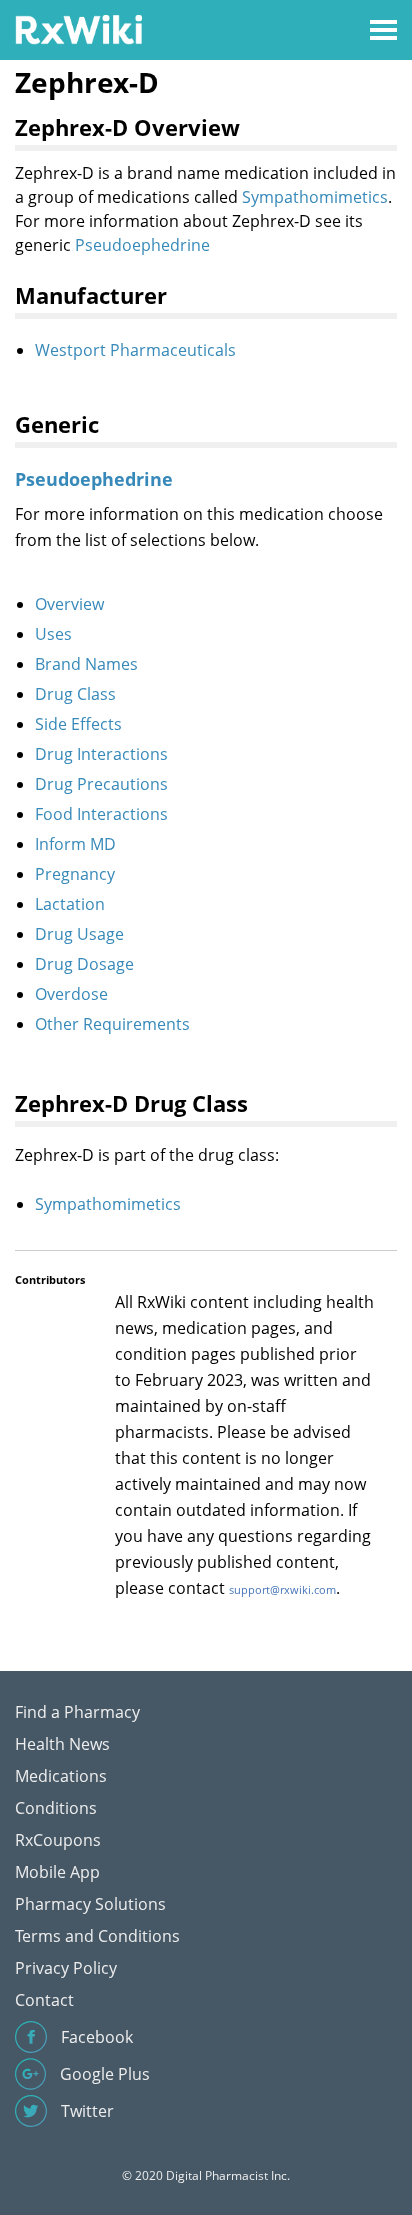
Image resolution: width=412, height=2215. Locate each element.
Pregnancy (75, 874)
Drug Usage (79, 934)
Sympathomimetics (315, 197)
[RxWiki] (78, 28)
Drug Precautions (101, 784)
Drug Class (75, 694)
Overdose (71, 994)
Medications (61, 1776)
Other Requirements (112, 1024)
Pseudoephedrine (142, 245)
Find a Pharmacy (77, 1712)
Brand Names (86, 664)
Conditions (56, 1808)
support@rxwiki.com (282, 1589)
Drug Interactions (101, 754)
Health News (62, 1744)
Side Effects (78, 724)
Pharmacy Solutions (90, 1904)
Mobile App (57, 1872)
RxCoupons (58, 1840)
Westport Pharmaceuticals (135, 350)
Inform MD (75, 844)
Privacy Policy (66, 1968)
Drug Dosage (84, 964)
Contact (44, 2000)
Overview (69, 604)
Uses (53, 634)
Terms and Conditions (97, 1936)
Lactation (70, 904)
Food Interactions (101, 814)
